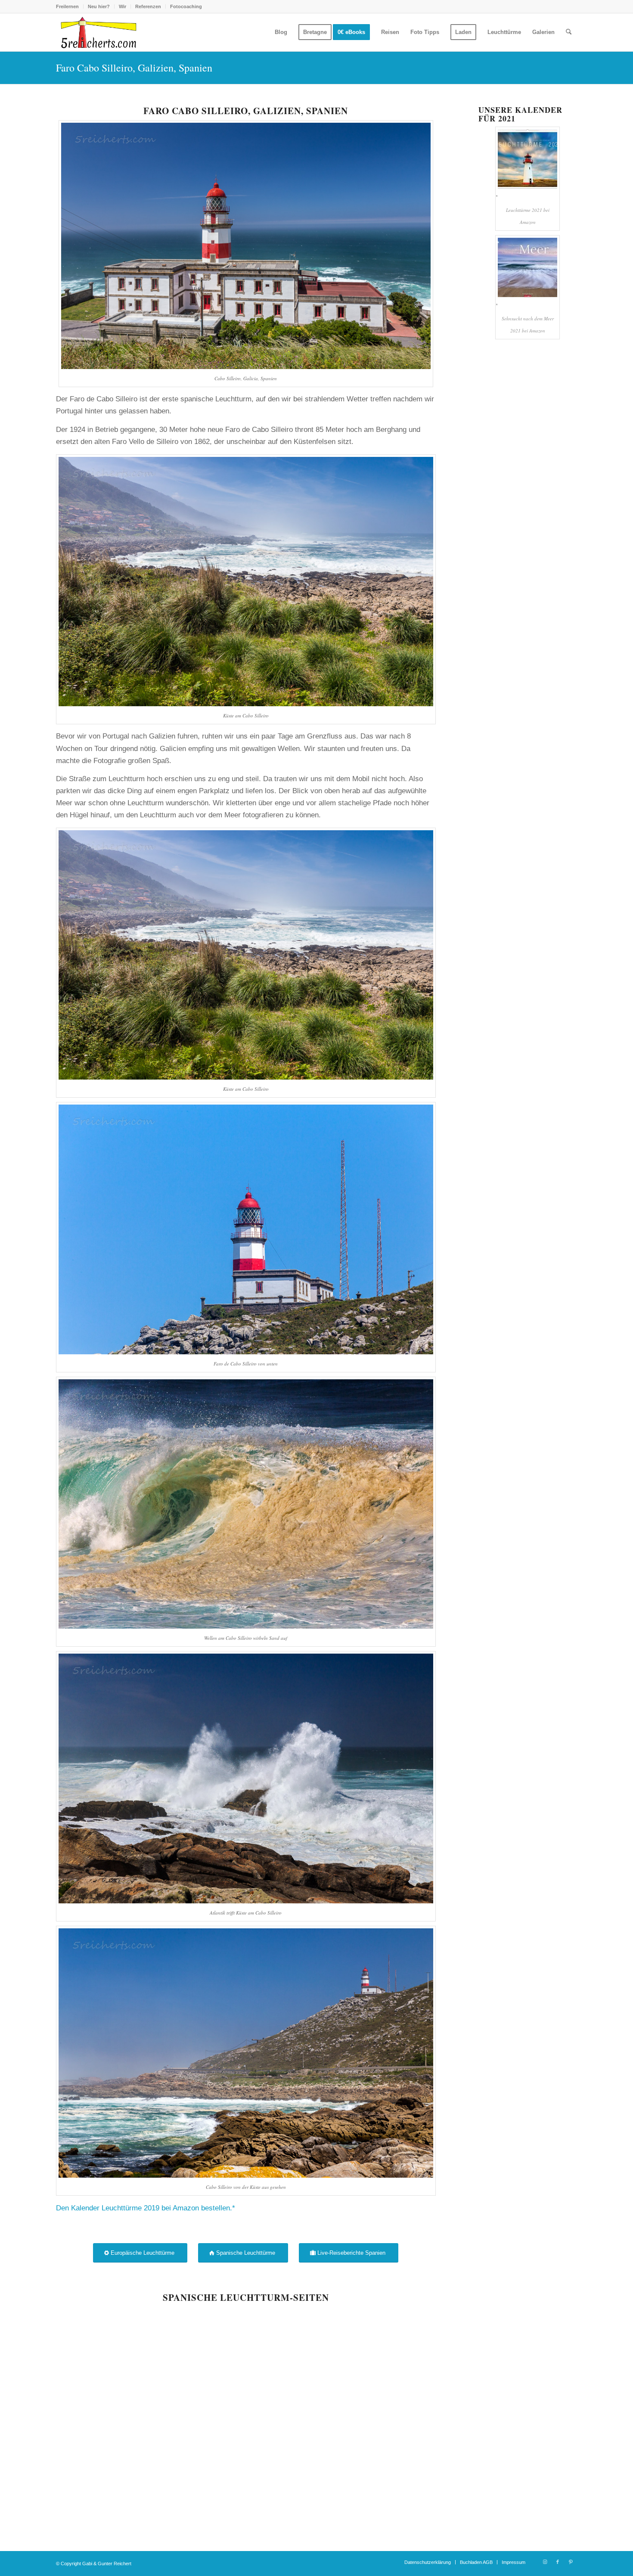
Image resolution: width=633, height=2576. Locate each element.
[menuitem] (70, 6)
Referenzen (148, 6)
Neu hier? (99, 6)
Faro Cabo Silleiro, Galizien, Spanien (134, 68)
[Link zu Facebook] (558, 2562)
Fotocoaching (186, 6)
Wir (123, 6)
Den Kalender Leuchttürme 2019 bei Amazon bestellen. (144, 2208)
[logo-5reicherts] (97, 32)
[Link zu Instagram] (545, 2562)
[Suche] (569, 32)
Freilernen (67, 6)
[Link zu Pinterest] (571, 2562)
